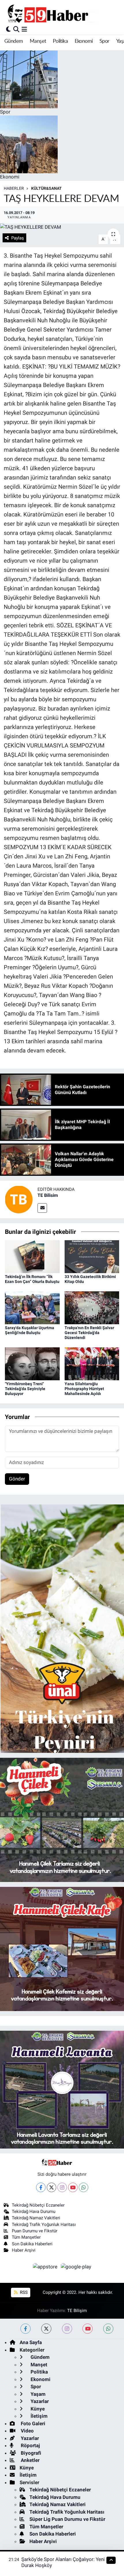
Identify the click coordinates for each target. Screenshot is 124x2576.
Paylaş (18, 238)
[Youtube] (73, 2187)
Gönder (17, 1479)
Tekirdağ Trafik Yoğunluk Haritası (44, 2225)
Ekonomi (84, 41)
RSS (23, 2292)
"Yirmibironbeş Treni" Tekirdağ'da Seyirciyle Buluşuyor (25, 1389)
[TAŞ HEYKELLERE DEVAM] (62, 227)
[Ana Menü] (24, 29)
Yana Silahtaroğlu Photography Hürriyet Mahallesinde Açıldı (84, 1389)
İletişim (38, 2416)
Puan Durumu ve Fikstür (35, 2231)
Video (27, 2431)
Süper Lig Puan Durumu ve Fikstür (67, 2519)
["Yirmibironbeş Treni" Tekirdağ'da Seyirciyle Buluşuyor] (32, 1364)
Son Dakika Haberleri (32, 2244)
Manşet (38, 41)
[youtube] (88, 2329)
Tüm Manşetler (26, 2237)
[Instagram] (62, 2187)
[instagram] (67, 2329)
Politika (60, 41)
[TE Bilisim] (19, 1199)
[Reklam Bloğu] (62, 1628)
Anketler (30, 2460)
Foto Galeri (32, 2424)
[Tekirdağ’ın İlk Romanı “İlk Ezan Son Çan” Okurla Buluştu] (32, 1256)
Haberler (14, 188)
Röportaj (30, 2445)
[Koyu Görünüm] (8, 29)
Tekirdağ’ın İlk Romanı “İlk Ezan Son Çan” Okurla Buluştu (32, 1279)
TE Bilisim (48, 1195)
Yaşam (37, 2394)
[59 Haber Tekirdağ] (61, 13)
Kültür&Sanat (46, 188)
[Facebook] (41, 2187)
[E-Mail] (42, 1208)
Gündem (14, 41)
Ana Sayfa (31, 2342)
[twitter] (46, 2329)
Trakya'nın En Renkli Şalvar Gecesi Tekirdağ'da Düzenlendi (89, 1333)
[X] (51, 2187)
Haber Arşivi (24, 2250)
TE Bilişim (77, 2311)
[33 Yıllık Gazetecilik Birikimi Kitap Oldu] (92, 1256)
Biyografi (30, 2453)
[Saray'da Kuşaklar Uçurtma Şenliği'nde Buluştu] (32, 1307)
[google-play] (76, 2268)
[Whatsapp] (83, 2187)
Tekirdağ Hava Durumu (34, 2212)
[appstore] (46, 2268)
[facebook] (26, 2329)
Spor (105, 41)
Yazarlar (39, 2401)
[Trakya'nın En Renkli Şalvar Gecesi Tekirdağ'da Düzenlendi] (92, 1307)
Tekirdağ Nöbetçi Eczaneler (38, 2205)
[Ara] (16, 29)
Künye (37, 2409)
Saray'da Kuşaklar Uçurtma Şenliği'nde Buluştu (30, 1330)
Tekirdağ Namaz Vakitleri (36, 2218)
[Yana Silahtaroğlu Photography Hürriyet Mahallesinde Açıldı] (92, 1364)
